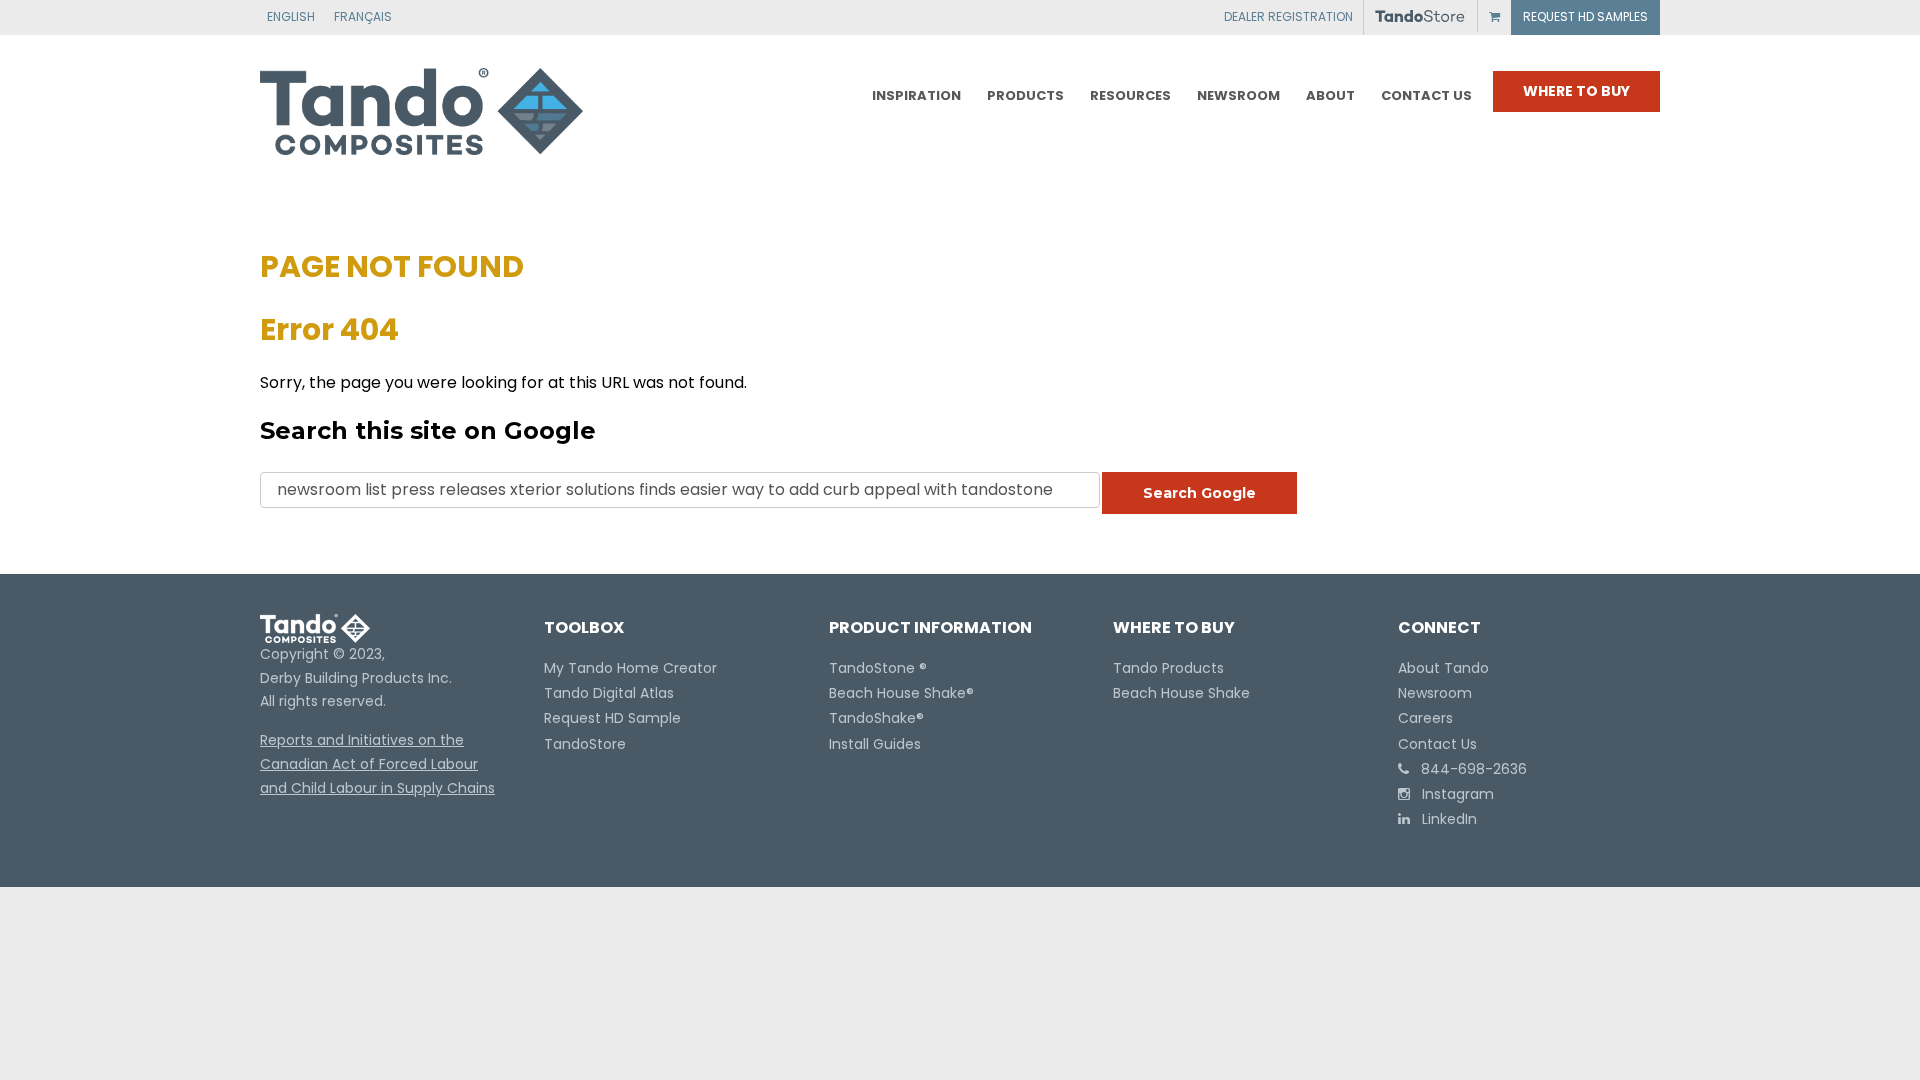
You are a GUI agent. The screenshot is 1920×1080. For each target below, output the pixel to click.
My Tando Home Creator (630, 668)
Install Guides (875, 744)
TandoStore (585, 744)
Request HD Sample (612, 718)
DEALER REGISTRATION (1288, 16)
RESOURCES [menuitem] (1130, 95)
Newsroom (1435, 693)
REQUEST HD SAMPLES (1585, 16)
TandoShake (872, 718)
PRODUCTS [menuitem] (1025, 95)
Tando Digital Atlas (609, 693)
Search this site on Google (428, 430)
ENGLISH (291, 16)
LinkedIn (1443, 819)
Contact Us (1437, 744)
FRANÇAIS (363, 16)
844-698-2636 (1468, 769)
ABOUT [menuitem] (1330, 95)
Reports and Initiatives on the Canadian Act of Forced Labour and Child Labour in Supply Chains (377, 764)
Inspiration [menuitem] (916, 95)
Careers (1425, 718)
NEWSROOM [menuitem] (1238, 95)
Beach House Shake (897, 693)
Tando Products (1168, 668)
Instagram (1452, 794)
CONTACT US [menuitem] (1426, 95)
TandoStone (872, 668)
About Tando (1443, 668)
